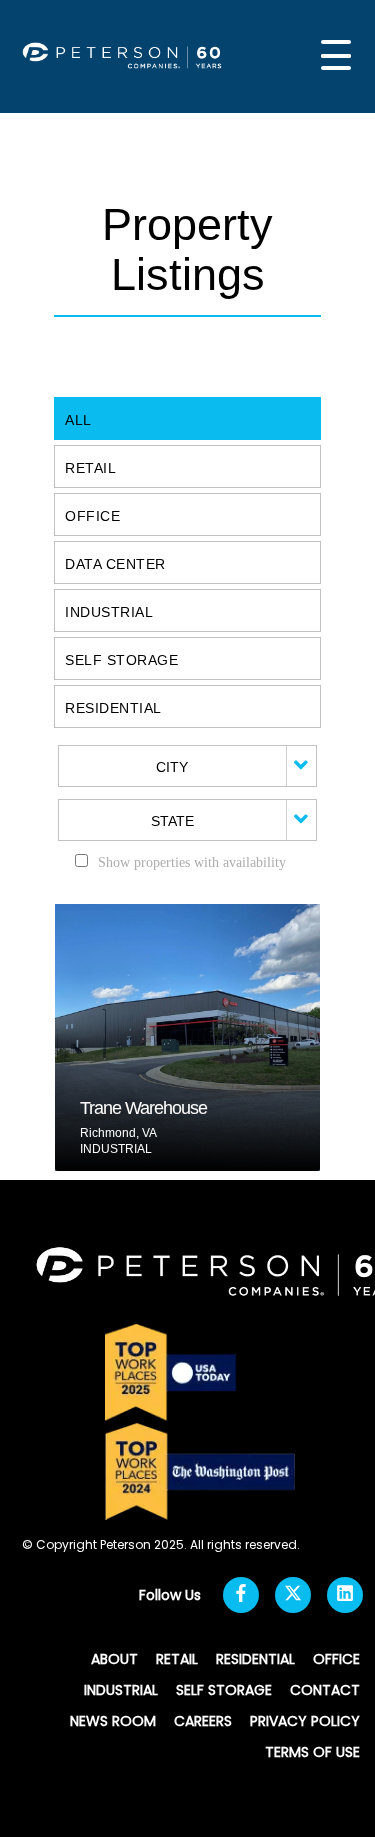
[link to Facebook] (241, 1595)
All (78, 420)
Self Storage (121, 660)
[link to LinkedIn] (345, 1595)
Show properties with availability (192, 862)
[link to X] (293, 1595)
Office (92, 516)
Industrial (109, 612)
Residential (113, 708)
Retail (90, 468)
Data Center (115, 564)
